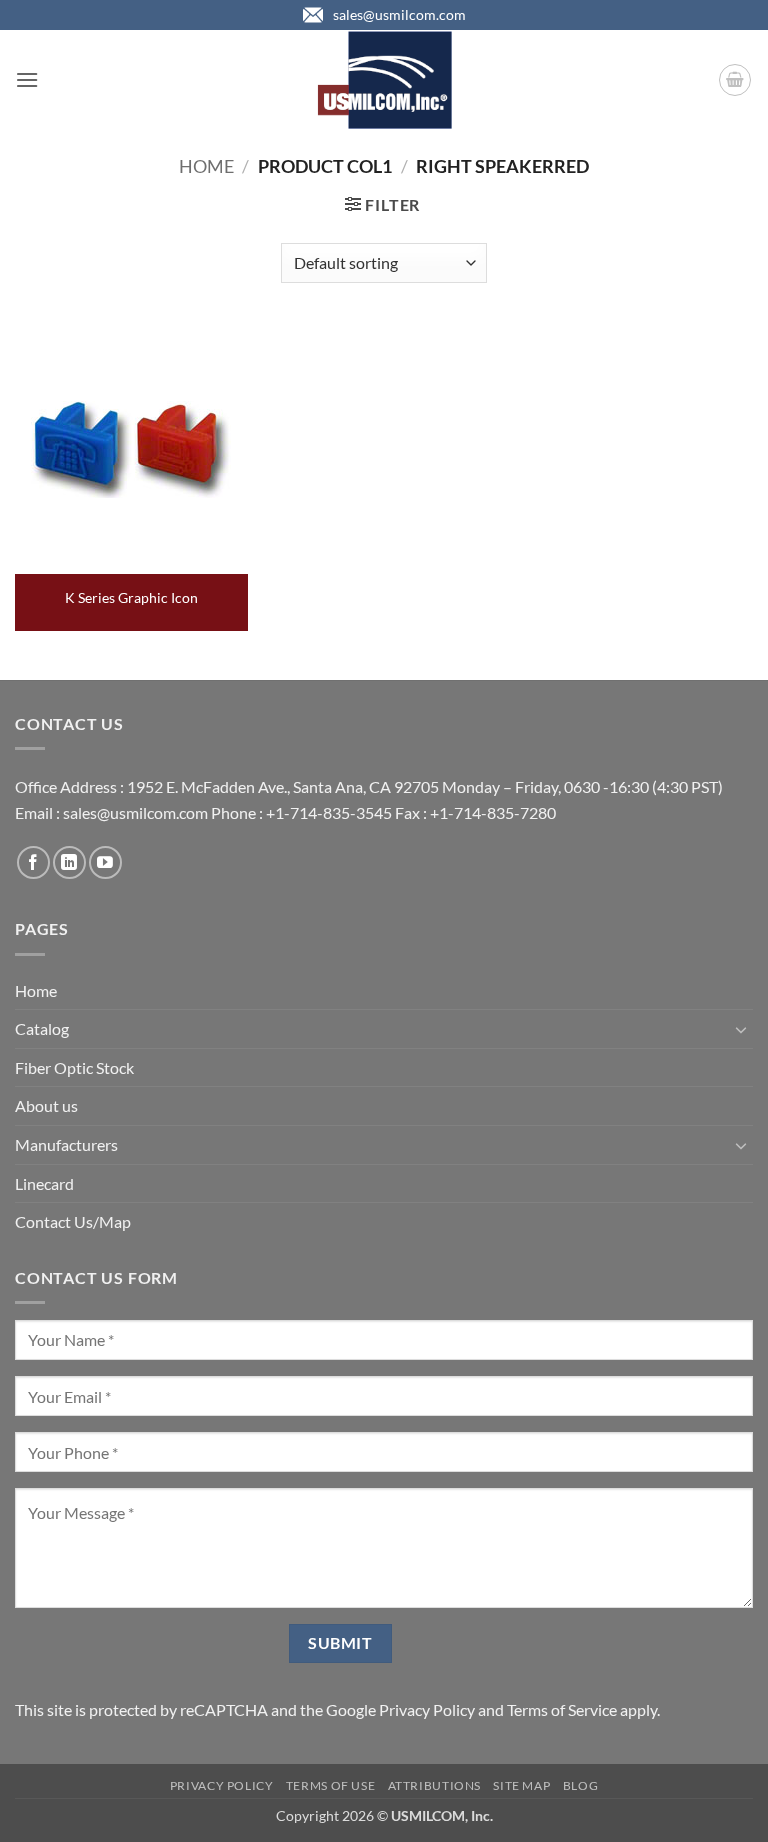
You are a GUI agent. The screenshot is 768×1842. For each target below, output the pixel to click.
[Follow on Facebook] (33, 862)
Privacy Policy (427, 1709)
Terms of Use (330, 1785)
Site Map (521, 1785)
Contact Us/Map (73, 1221)
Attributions (434, 1785)
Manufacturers (66, 1144)
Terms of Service (562, 1709)
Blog (580, 1785)
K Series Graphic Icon (131, 597)
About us (46, 1105)
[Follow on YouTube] (105, 862)
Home (206, 166)
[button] (27, 79)
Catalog (42, 1028)
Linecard (44, 1183)
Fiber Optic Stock (74, 1067)
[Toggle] (741, 1029)
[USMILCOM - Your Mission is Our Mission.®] (384, 80)
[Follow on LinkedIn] (69, 862)
